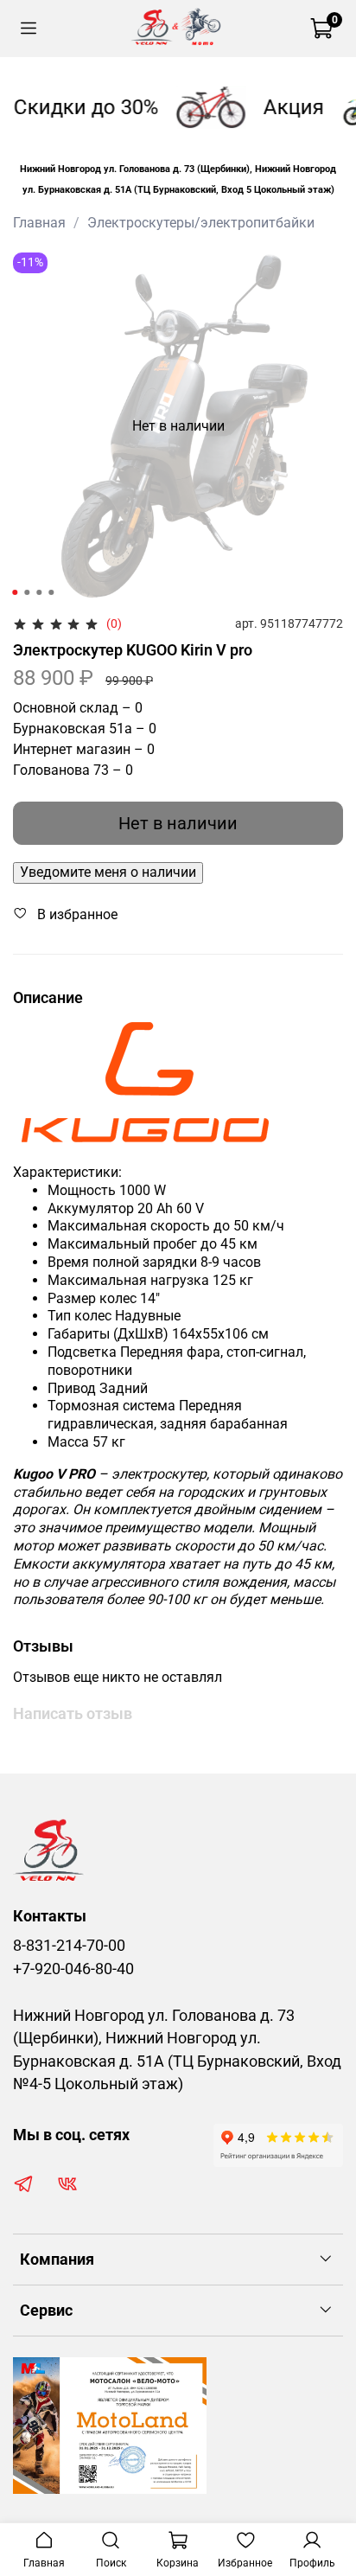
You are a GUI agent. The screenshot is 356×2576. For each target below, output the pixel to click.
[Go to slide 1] (15, 592)
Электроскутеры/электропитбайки (201, 223)
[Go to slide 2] (27, 592)
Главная (39, 223)
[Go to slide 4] (51, 592)
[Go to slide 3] (39, 592)
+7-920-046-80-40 (73, 1969)
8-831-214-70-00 (69, 1946)
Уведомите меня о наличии (108, 872)
